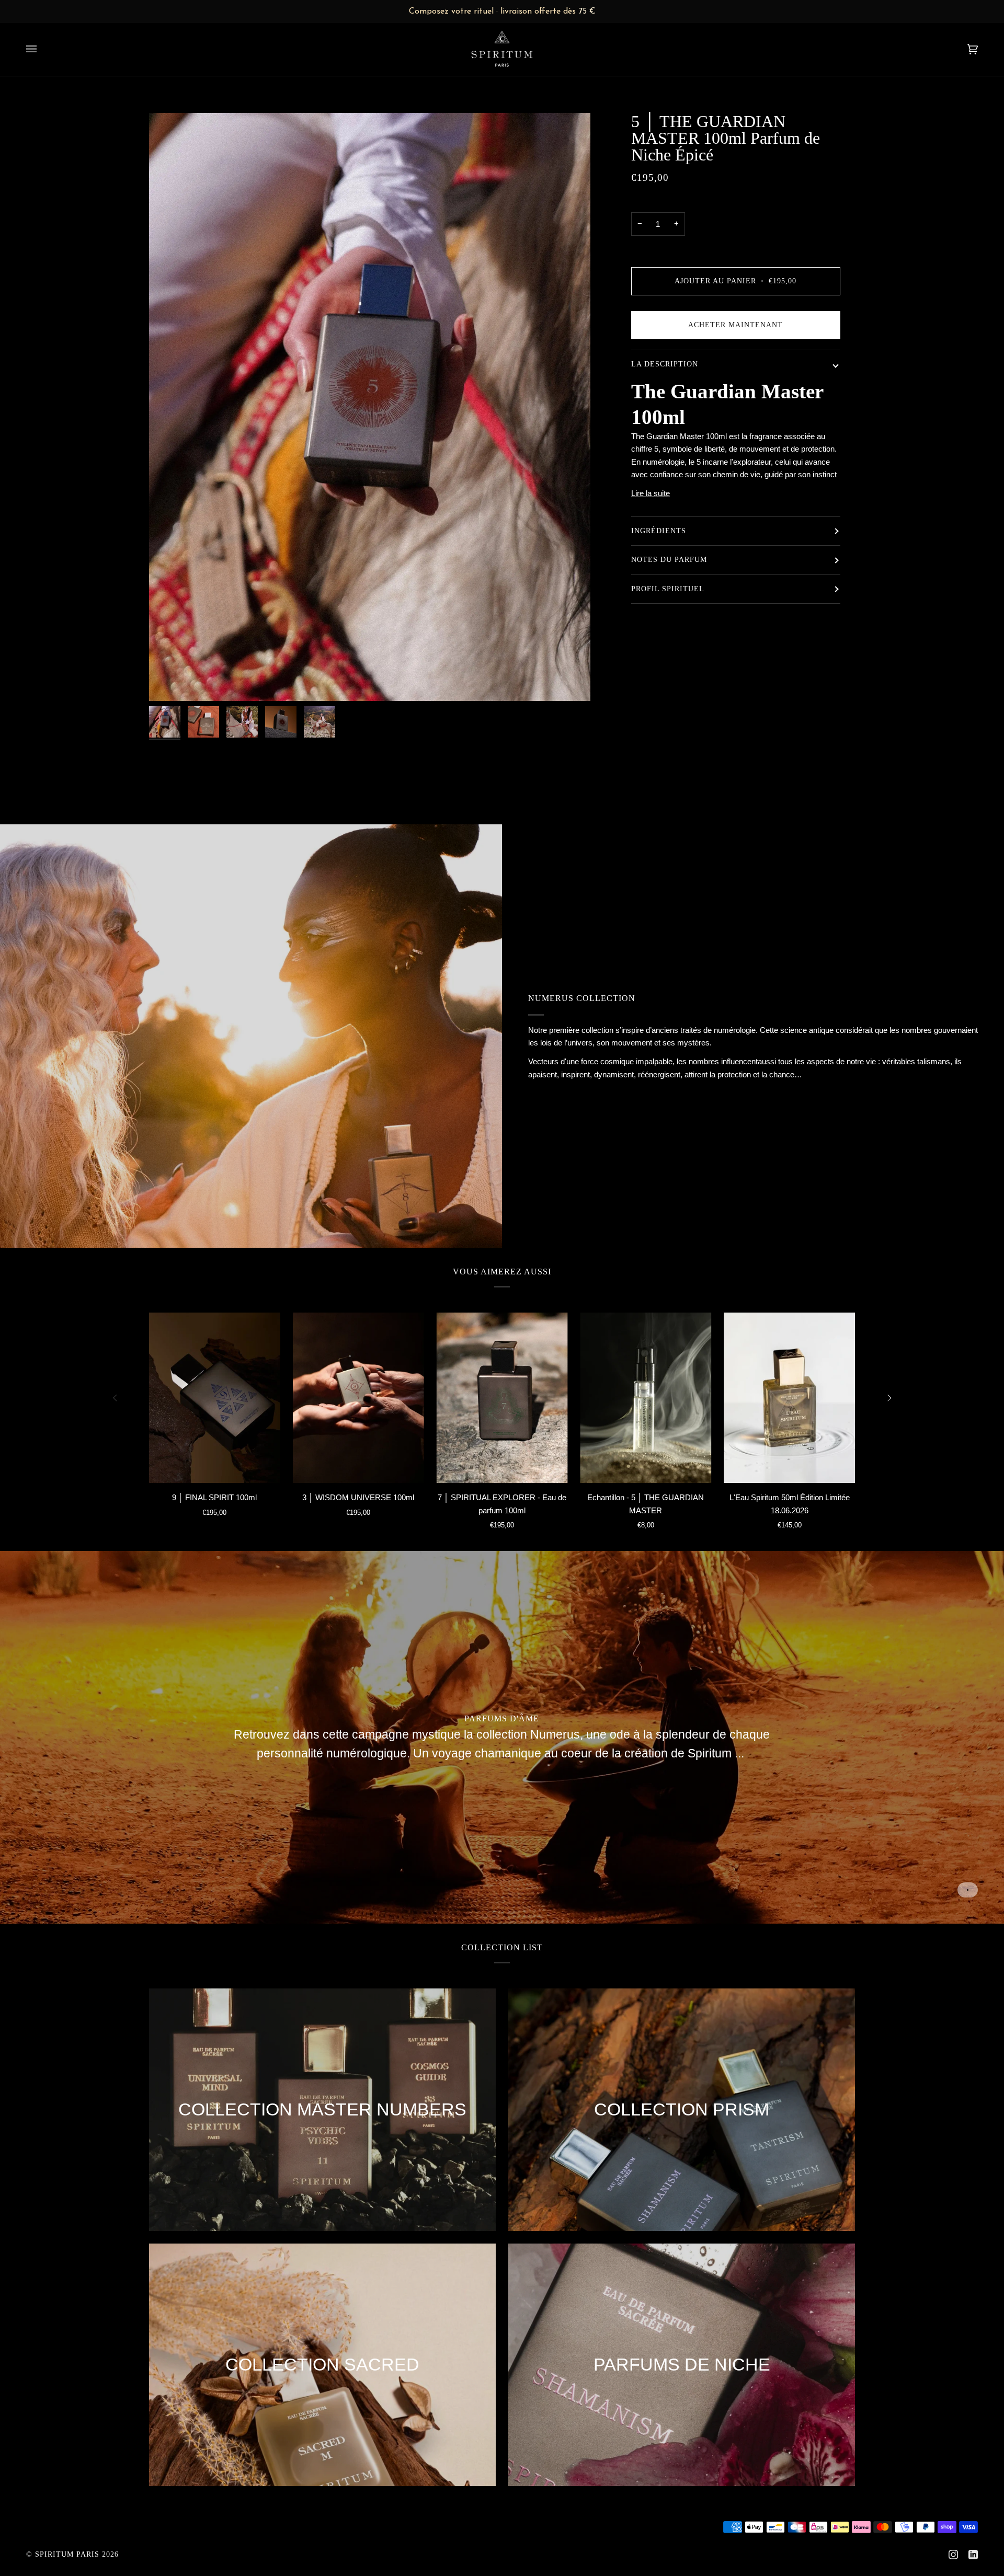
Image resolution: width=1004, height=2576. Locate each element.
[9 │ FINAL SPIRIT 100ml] (215, 1398)
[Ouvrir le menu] (42, 49)
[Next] (888, 1398)
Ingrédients (659, 531)
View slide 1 (968, 1890)
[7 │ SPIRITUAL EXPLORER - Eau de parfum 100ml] (502, 1398)
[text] (502, 11)
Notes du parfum (669, 560)
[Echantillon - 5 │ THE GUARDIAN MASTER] (646, 1398)
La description (665, 364)
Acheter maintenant (735, 325)
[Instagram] (953, 2555)
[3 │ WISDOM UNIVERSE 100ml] (358, 1398)
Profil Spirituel (668, 589)
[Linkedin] (973, 2555)
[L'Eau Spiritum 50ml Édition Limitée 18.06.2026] (789, 1398)
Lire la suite (651, 493)
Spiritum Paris (67, 2554)
